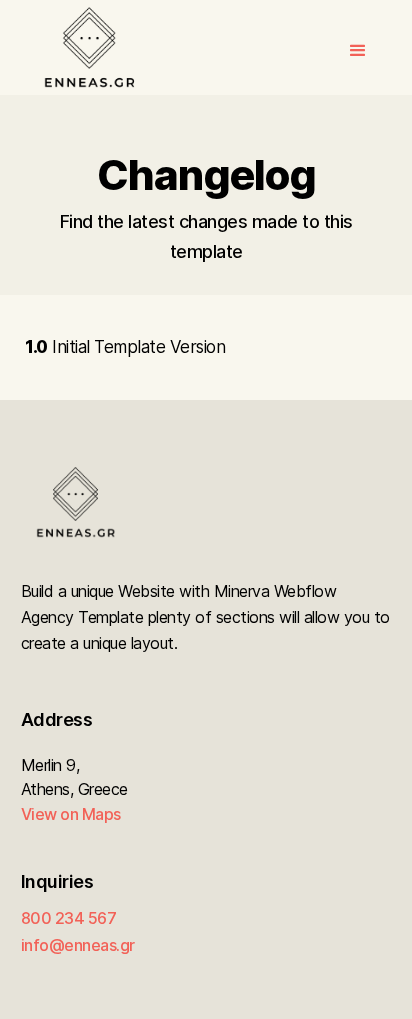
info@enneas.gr (78, 945)
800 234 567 (69, 918)
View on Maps (71, 814)
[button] (358, 47)
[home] (84, 47)
